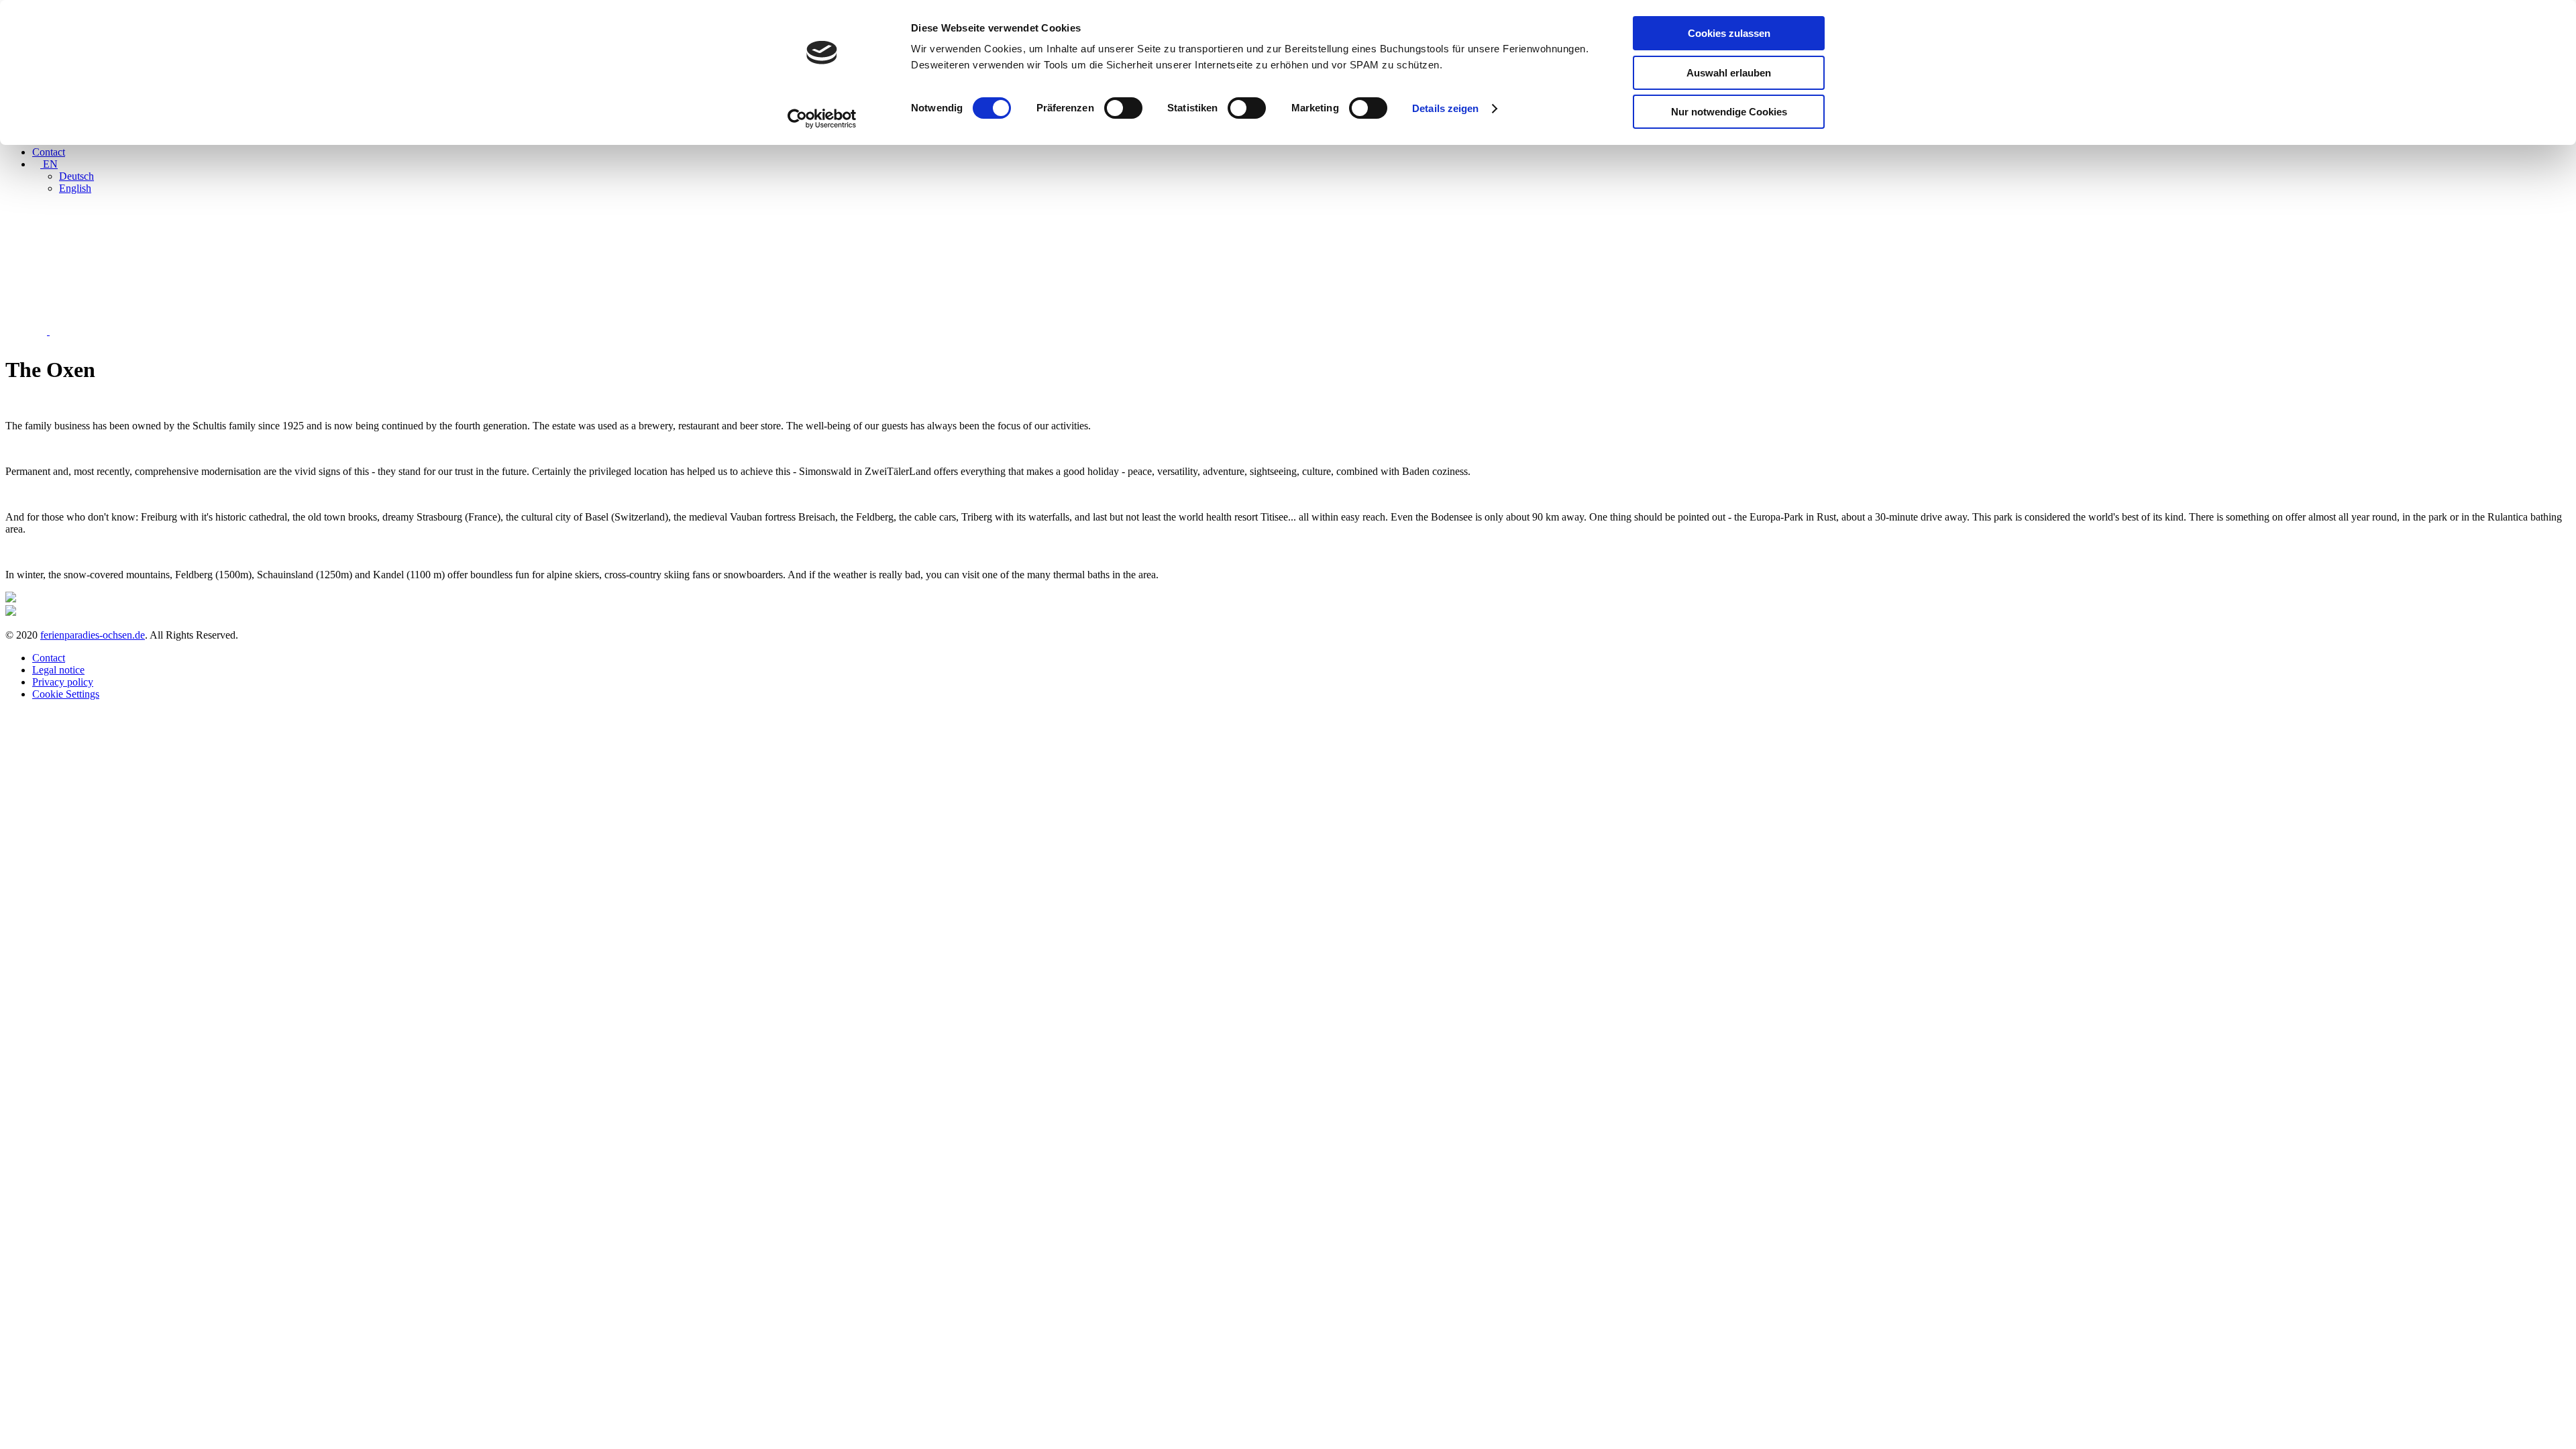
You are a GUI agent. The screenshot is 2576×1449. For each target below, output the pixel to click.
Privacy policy (63, 682)
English (75, 188)
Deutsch (76, 176)
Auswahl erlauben (1729, 73)
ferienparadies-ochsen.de (93, 635)
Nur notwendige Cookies (1729, 112)
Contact (49, 152)
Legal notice (58, 670)
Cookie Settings (66, 694)
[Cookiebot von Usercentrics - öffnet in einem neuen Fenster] (822, 119)
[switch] (1123, 108)
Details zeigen (1445, 108)
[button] (28, 331)
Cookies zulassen (1729, 33)
